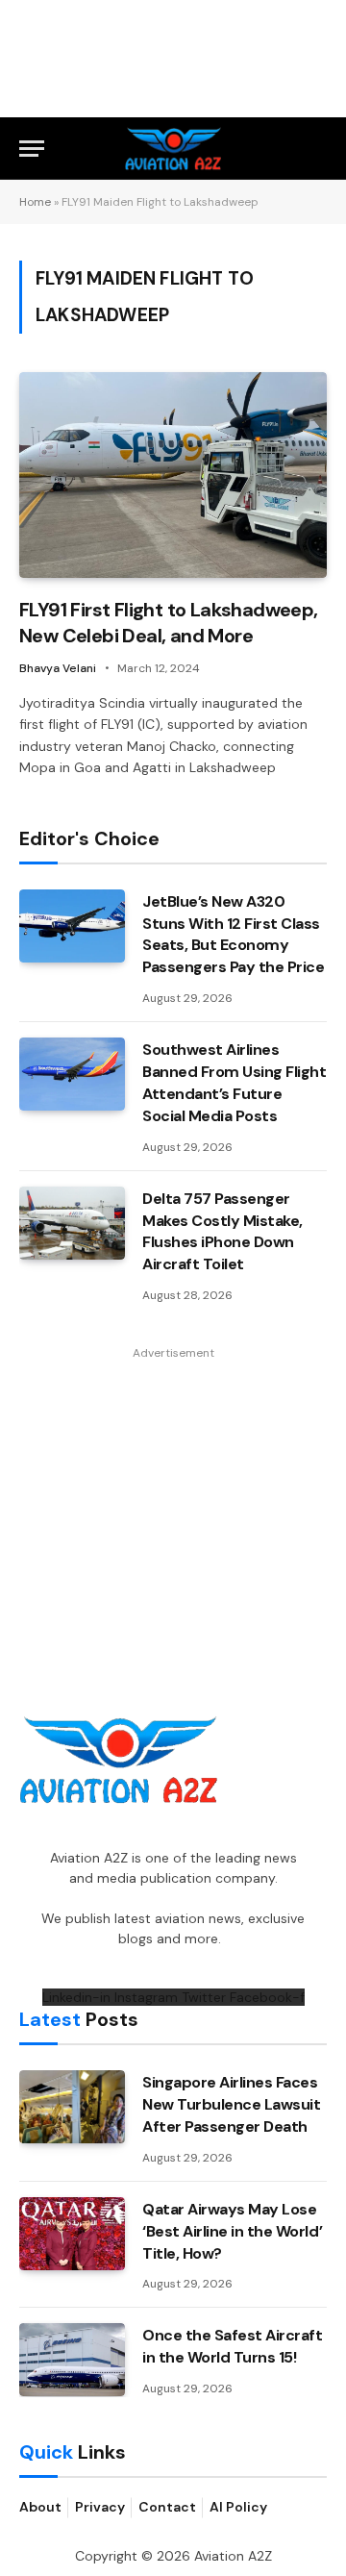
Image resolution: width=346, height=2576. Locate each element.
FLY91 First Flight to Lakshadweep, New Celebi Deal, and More (169, 623)
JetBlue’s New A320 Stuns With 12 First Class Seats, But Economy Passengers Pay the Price (233, 935)
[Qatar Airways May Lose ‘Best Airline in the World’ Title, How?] (72, 2234)
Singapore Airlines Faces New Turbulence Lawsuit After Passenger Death (231, 2104)
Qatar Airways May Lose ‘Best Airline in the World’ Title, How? (232, 2231)
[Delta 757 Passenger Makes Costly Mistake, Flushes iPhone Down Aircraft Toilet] (72, 1223)
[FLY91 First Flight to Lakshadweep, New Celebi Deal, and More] (173, 475)
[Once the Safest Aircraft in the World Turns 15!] (72, 2360)
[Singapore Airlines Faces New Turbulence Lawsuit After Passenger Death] (72, 2107)
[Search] (318, 149)
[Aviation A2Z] (173, 149)
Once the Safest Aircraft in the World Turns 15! (232, 2346)
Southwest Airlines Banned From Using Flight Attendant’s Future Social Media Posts (234, 1083)
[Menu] (32, 149)
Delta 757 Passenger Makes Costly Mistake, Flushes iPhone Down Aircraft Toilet (222, 1232)
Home (35, 202)
